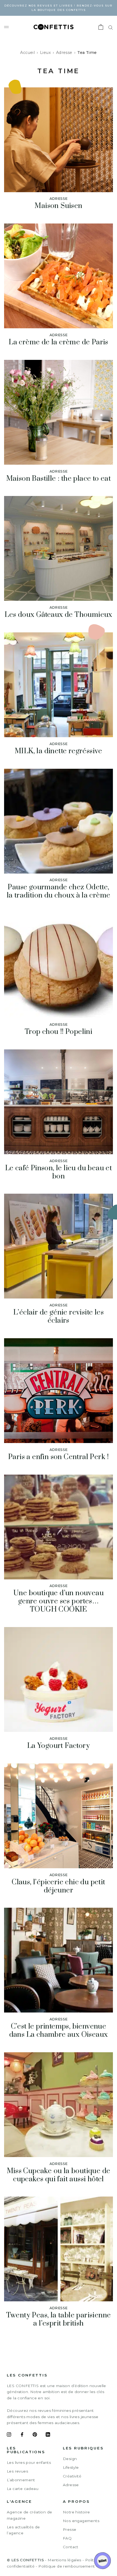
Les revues (17, 2471)
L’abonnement (21, 2480)
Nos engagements (81, 2521)
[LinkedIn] (48, 2435)
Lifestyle (71, 2467)
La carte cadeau (23, 2489)
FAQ (67, 2538)
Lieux (45, 53)
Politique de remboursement (67, 2566)
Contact (71, 2547)
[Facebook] (22, 2435)
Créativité (72, 2476)
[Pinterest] (35, 2435)
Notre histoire (76, 2512)
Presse (70, 2529)
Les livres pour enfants (29, 2462)
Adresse (64, 53)
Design (70, 2459)
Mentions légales (64, 2560)
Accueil (27, 53)
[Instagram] (9, 2435)
